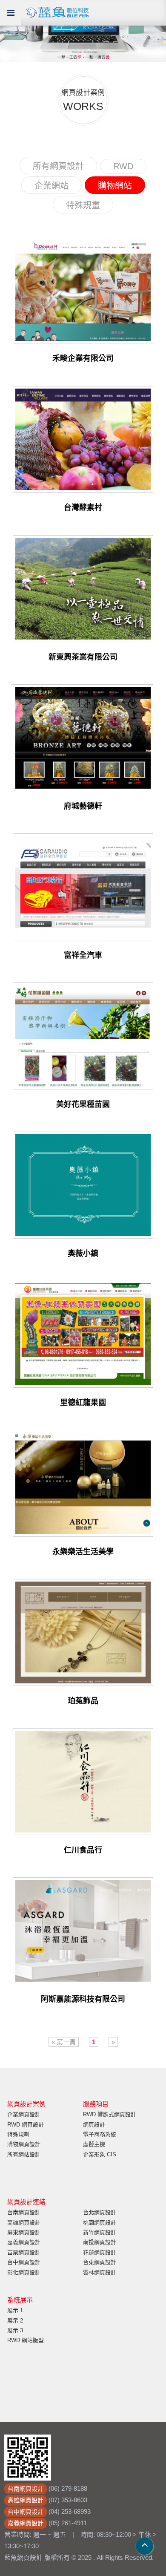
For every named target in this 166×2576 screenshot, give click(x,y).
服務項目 (96, 2104)
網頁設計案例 (26, 2104)
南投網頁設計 (100, 2242)
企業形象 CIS (100, 2154)
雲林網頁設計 (100, 2272)
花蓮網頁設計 (100, 2252)
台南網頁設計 (24, 2212)
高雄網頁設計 (24, 2223)
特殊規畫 (83, 205)
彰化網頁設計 (24, 2272)
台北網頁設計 (100, 2212)
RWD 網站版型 (26, 2340)
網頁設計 (94, 2125)
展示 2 (15, 2321)
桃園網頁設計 (100, 2223)
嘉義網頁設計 (24, 2242)
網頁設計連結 (26, 2202)
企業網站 (52, 186)
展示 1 (15, 2310)
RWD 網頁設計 (26, 2125)
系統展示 (20, 2300)
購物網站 (115, 186)
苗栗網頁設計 (24, 2252)
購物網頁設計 (24, 2144)
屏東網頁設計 (24, 2232)
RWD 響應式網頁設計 (110, 2114)
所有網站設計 (24, 2154)
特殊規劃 (18, 2134)
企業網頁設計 (24, 2114)
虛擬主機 (94, 2144)
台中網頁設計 (24, 2262)
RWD (123, 166)
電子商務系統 (100, 2134)
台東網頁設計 (100, 2262)
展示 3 (15, 2330)
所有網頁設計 (58, 166)
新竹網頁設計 (100, 2232)
